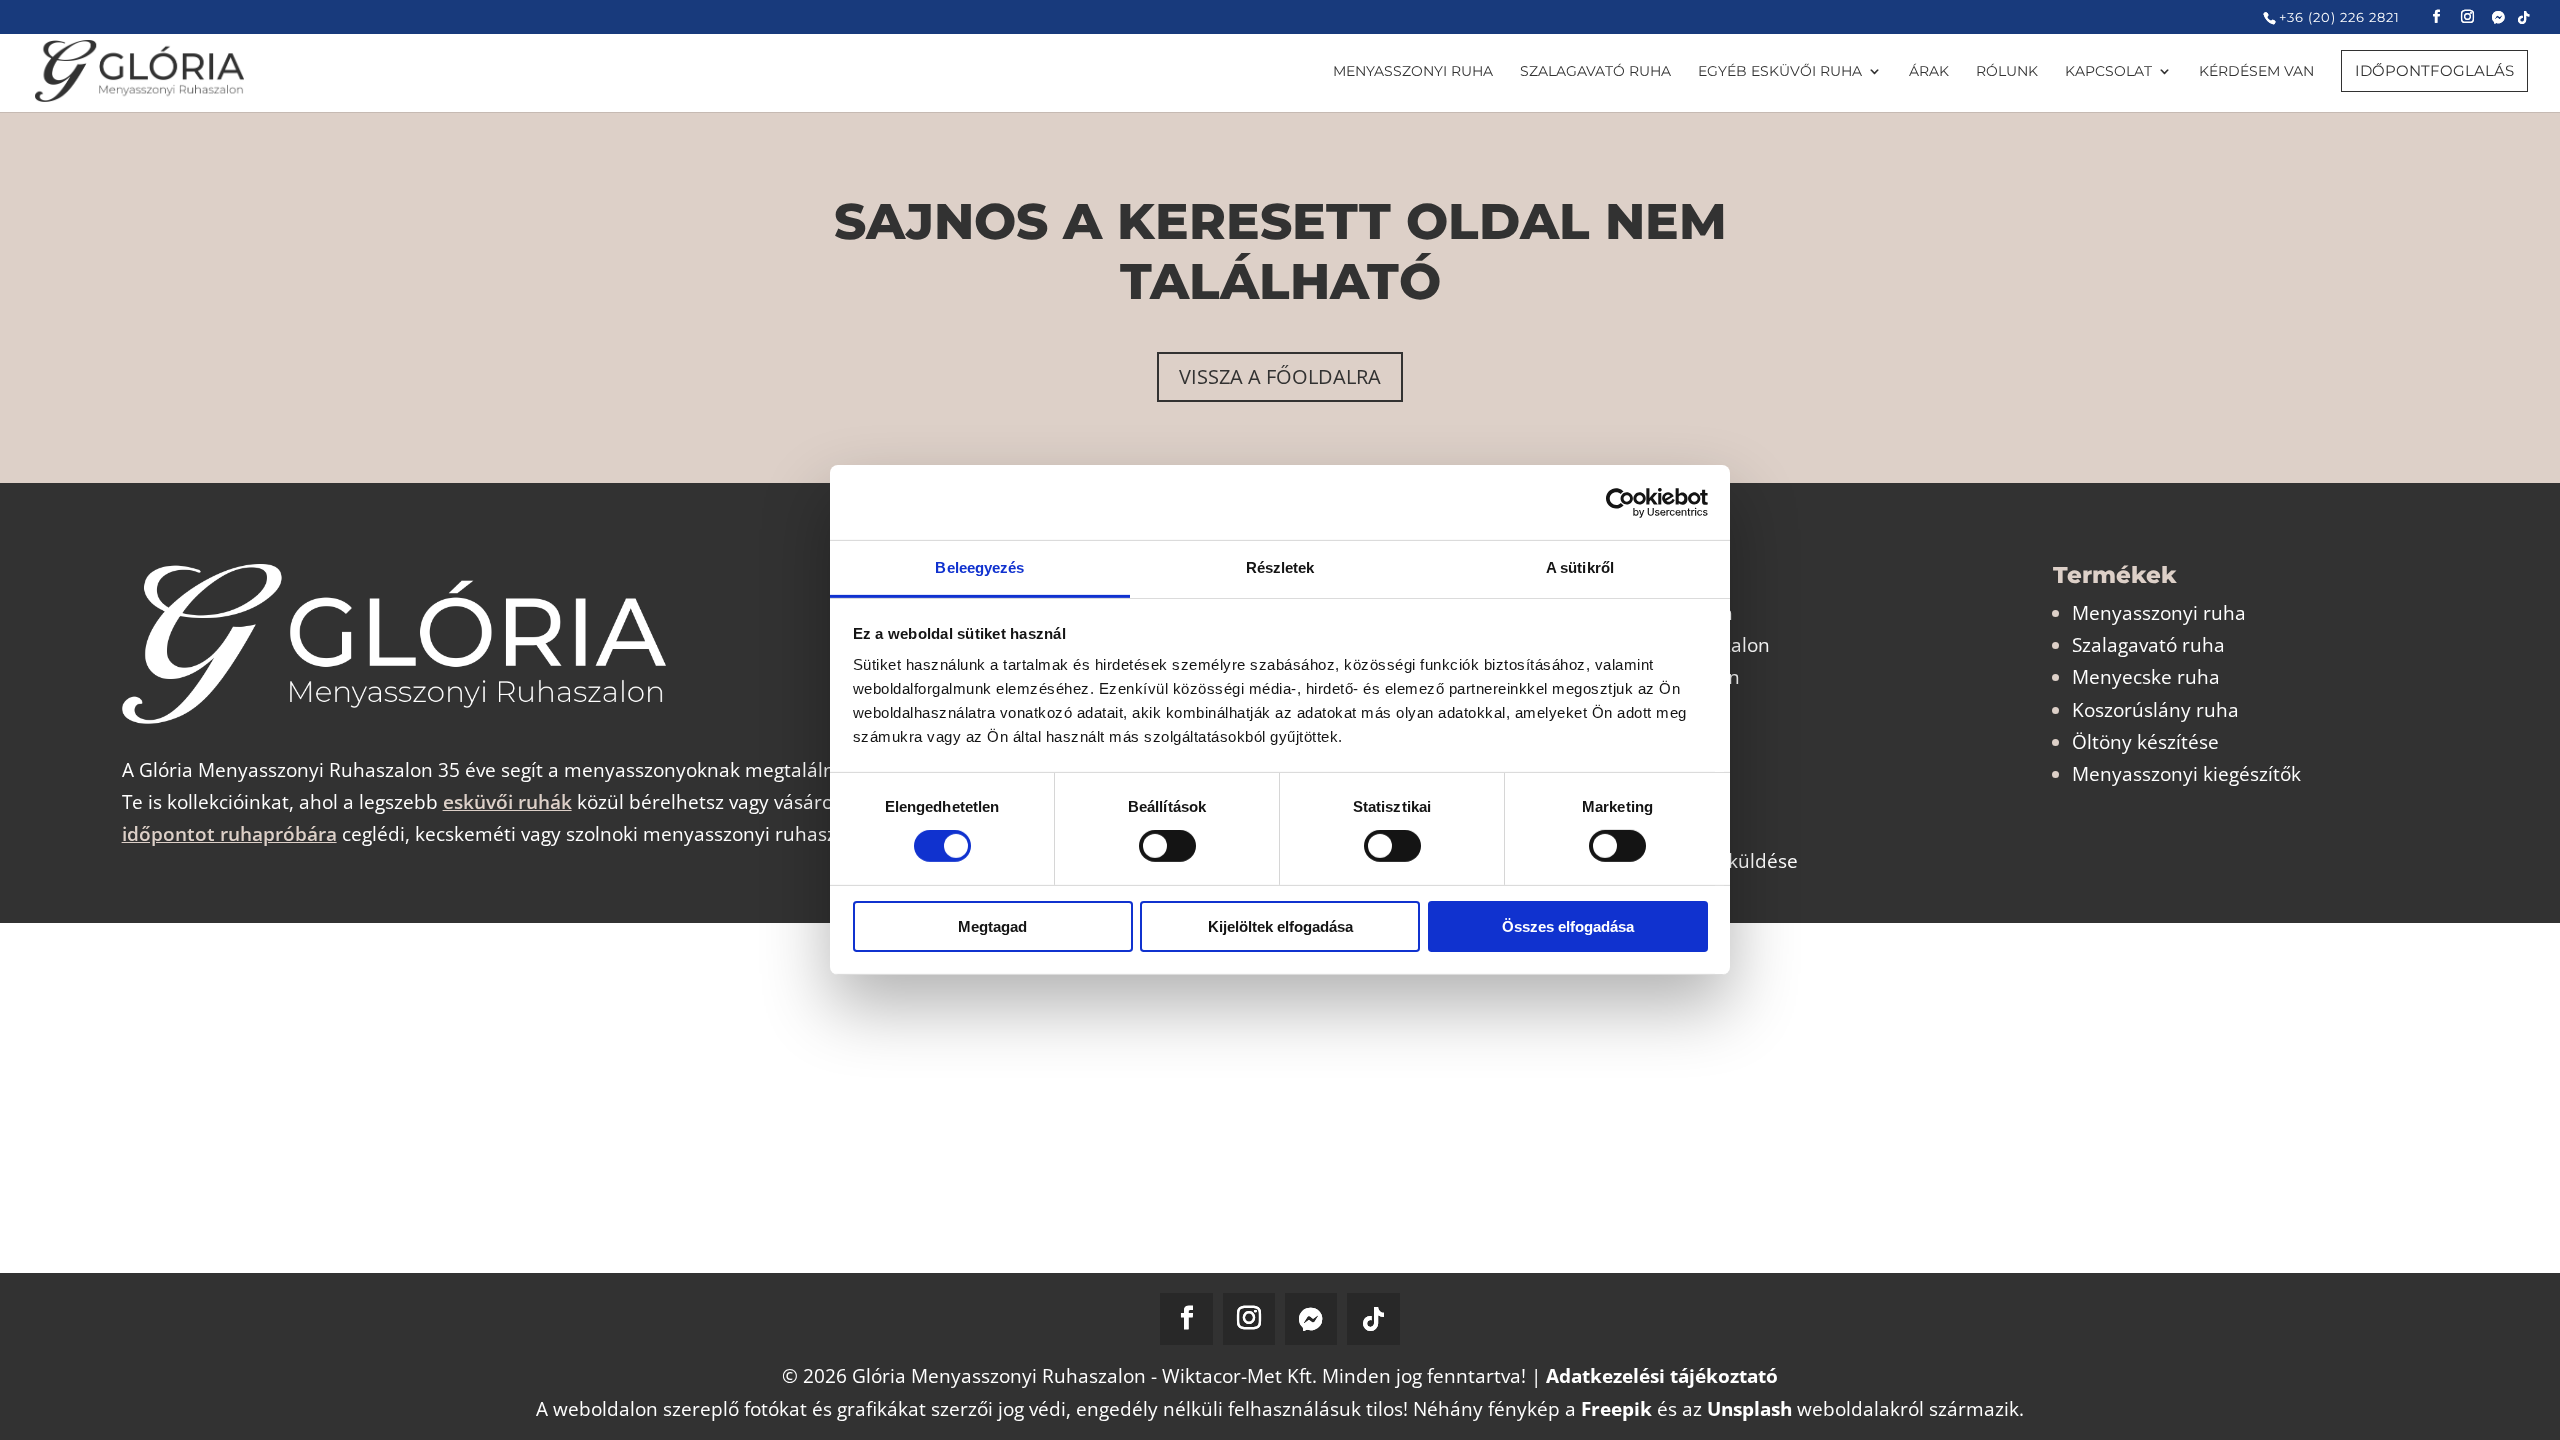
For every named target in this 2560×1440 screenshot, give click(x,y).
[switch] (1167, 846)
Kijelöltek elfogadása (1280, 926)
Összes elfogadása (1568, 926)
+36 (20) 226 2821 (2339, 17)
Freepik (1616, 1409)
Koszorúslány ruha (2155, 710)
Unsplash (1749, 1409)
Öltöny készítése (2145, 742)
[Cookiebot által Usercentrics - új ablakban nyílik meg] (1620, 502)
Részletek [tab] (1280, 567)
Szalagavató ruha (2148, 645)
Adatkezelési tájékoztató (1662, 1376)
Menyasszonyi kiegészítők (2186, 774)
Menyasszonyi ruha (2159, 613)
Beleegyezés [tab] (979, 567)
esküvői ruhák (507, 802)
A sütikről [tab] (1580, 567)
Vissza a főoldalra (1280, 376)
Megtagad (992, 926)
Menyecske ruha (2146, 677)
